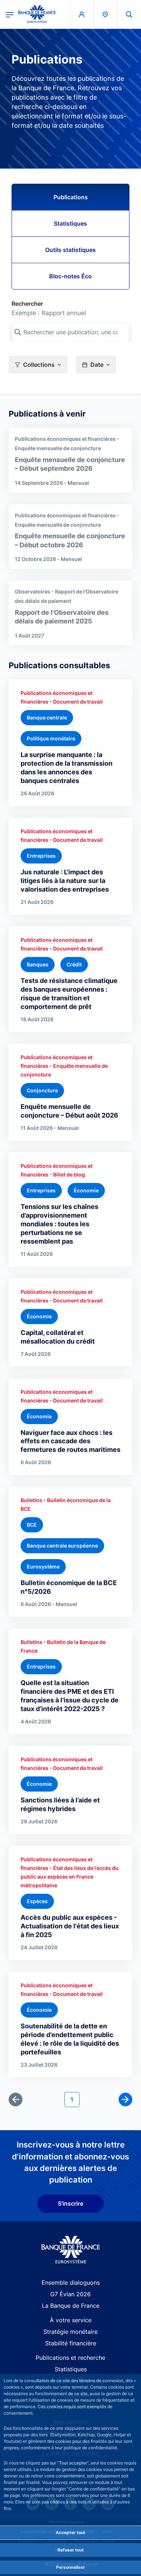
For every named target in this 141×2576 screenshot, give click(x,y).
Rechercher (27, 304)
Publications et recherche (70, 2358)
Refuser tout (71, 2550)
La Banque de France (71, 2306)
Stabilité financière (71, 2343)
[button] (129, 14)
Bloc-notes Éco (70, 276)
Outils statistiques (70, 250)
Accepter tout (70, 2533)
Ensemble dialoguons (71, 2283)
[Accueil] (71, 2250)
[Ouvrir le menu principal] (10, 14)
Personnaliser (70, 2567)
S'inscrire (70, 2203)
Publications (71, 197)
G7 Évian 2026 (70, 2294)
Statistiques (70, 223)
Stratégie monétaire (70, 2332)
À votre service (71, 2320)
